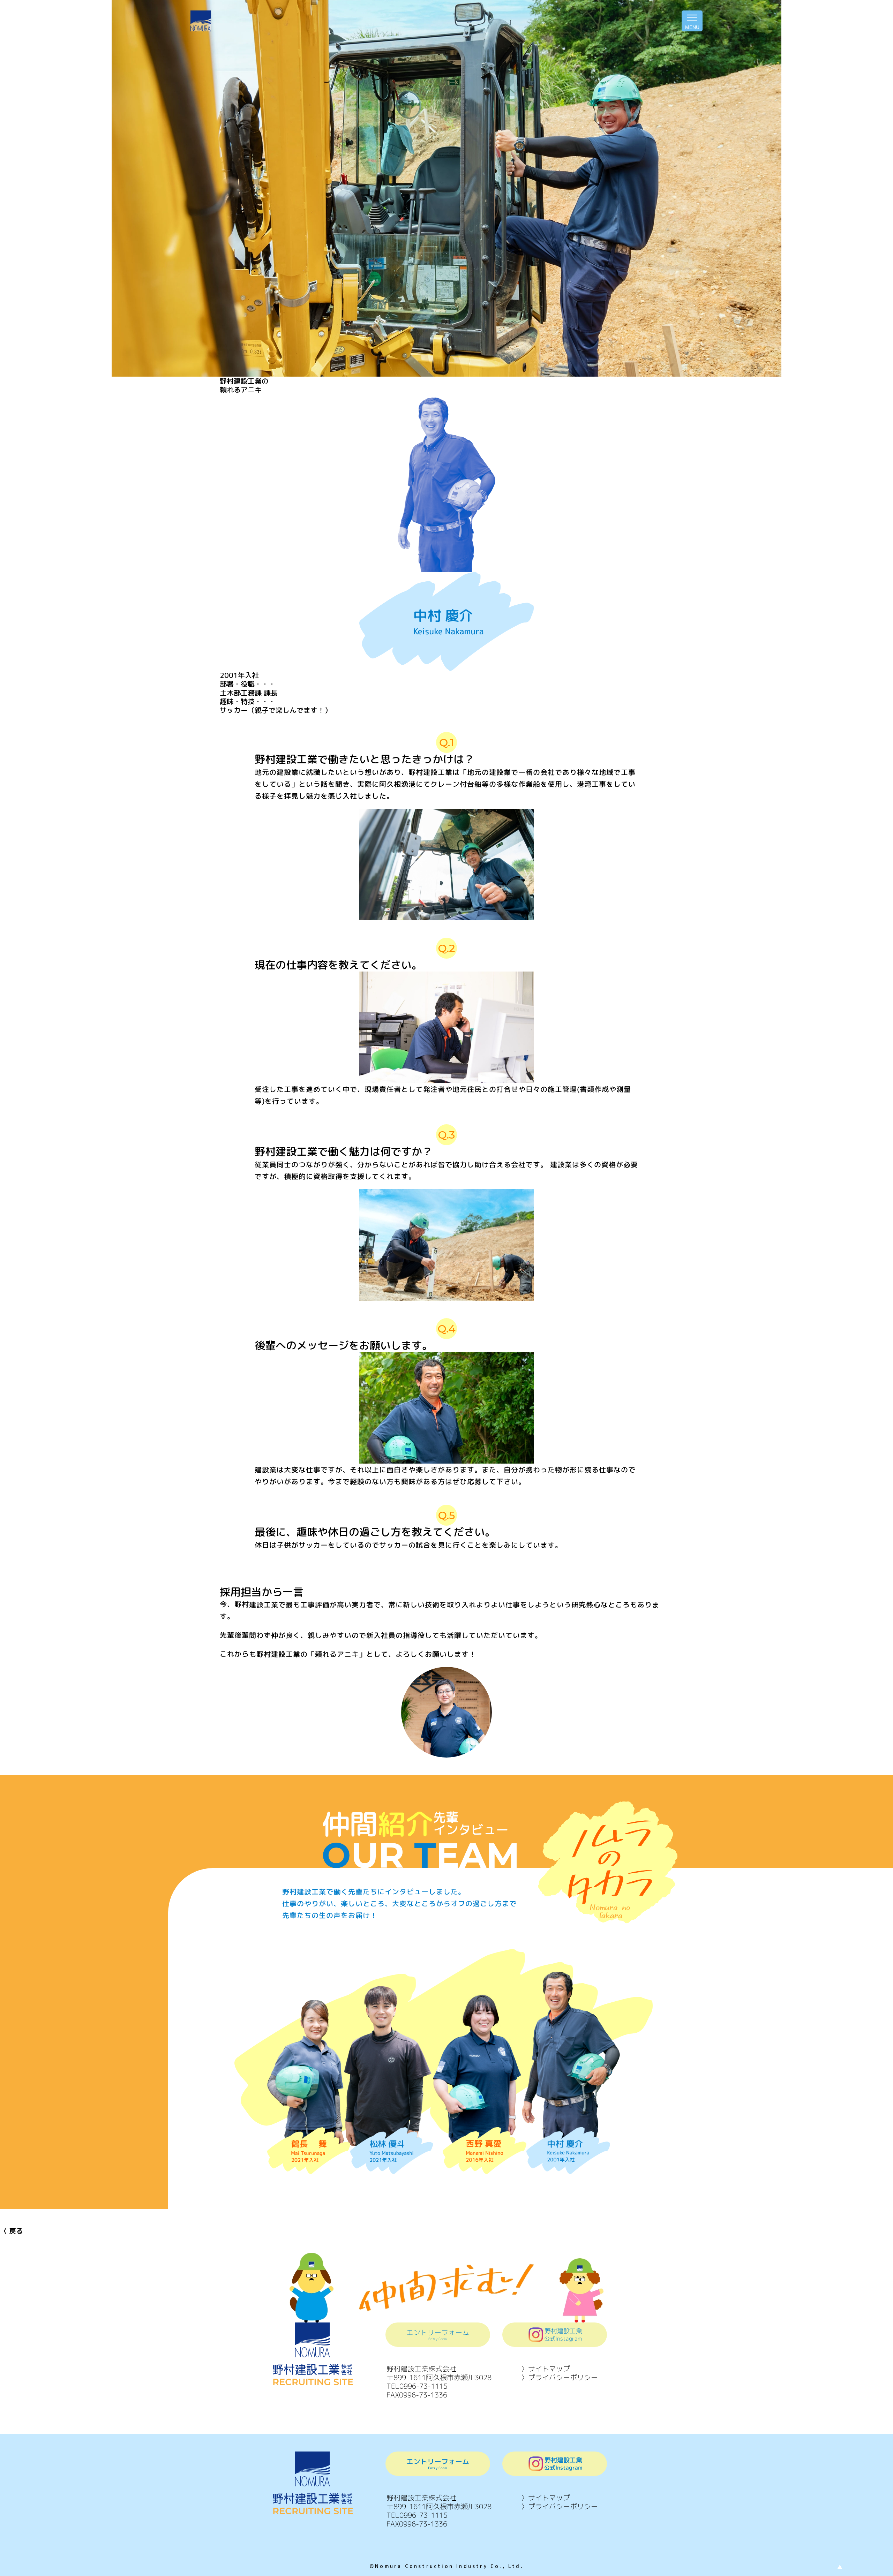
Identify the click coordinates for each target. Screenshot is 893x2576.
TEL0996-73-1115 (417, 2386)
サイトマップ (549, 2369)
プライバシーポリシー (566, 2377)
